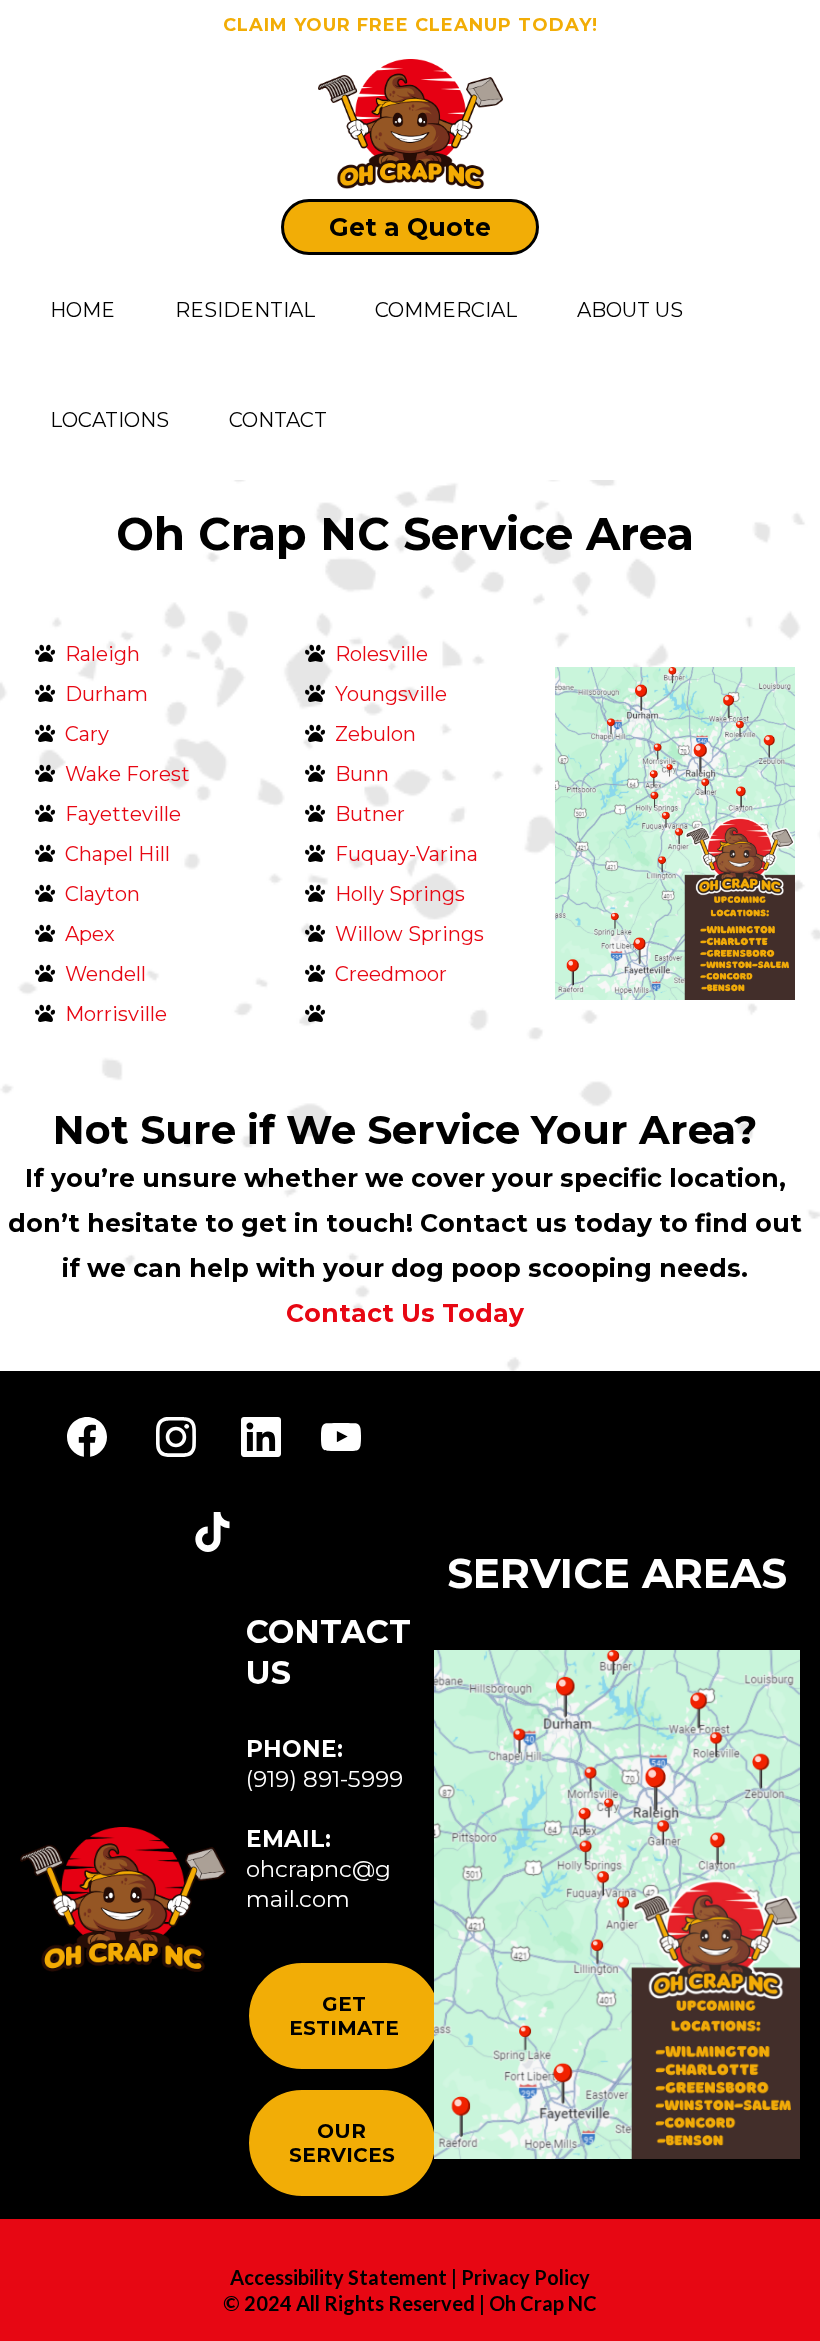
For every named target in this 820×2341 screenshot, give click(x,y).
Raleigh (102, 654)
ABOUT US (630, 310)
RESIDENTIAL (245, 310)
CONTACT (278, 420)
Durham (106, 694)
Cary (87, 734)
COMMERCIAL (446, 310)
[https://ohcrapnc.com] (410, 122)
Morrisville (116, 1014)
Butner (370, 814)
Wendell (105, 974)
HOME (82, 310)
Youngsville (391, 694)
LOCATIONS (109, 420)
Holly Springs (400, 894)
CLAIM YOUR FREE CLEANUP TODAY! (410, 25)
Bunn (362, 774)
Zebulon (375, 734)
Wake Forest (127, 774)
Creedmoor (391, 974)
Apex (90, 934)
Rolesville (381, 654)
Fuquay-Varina (406, 854)
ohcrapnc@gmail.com (318, 1884)
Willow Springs (409, 934)
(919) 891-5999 (324, 1779)
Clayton (102, 894)
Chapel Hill (117, 854)
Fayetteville (123, 814)
